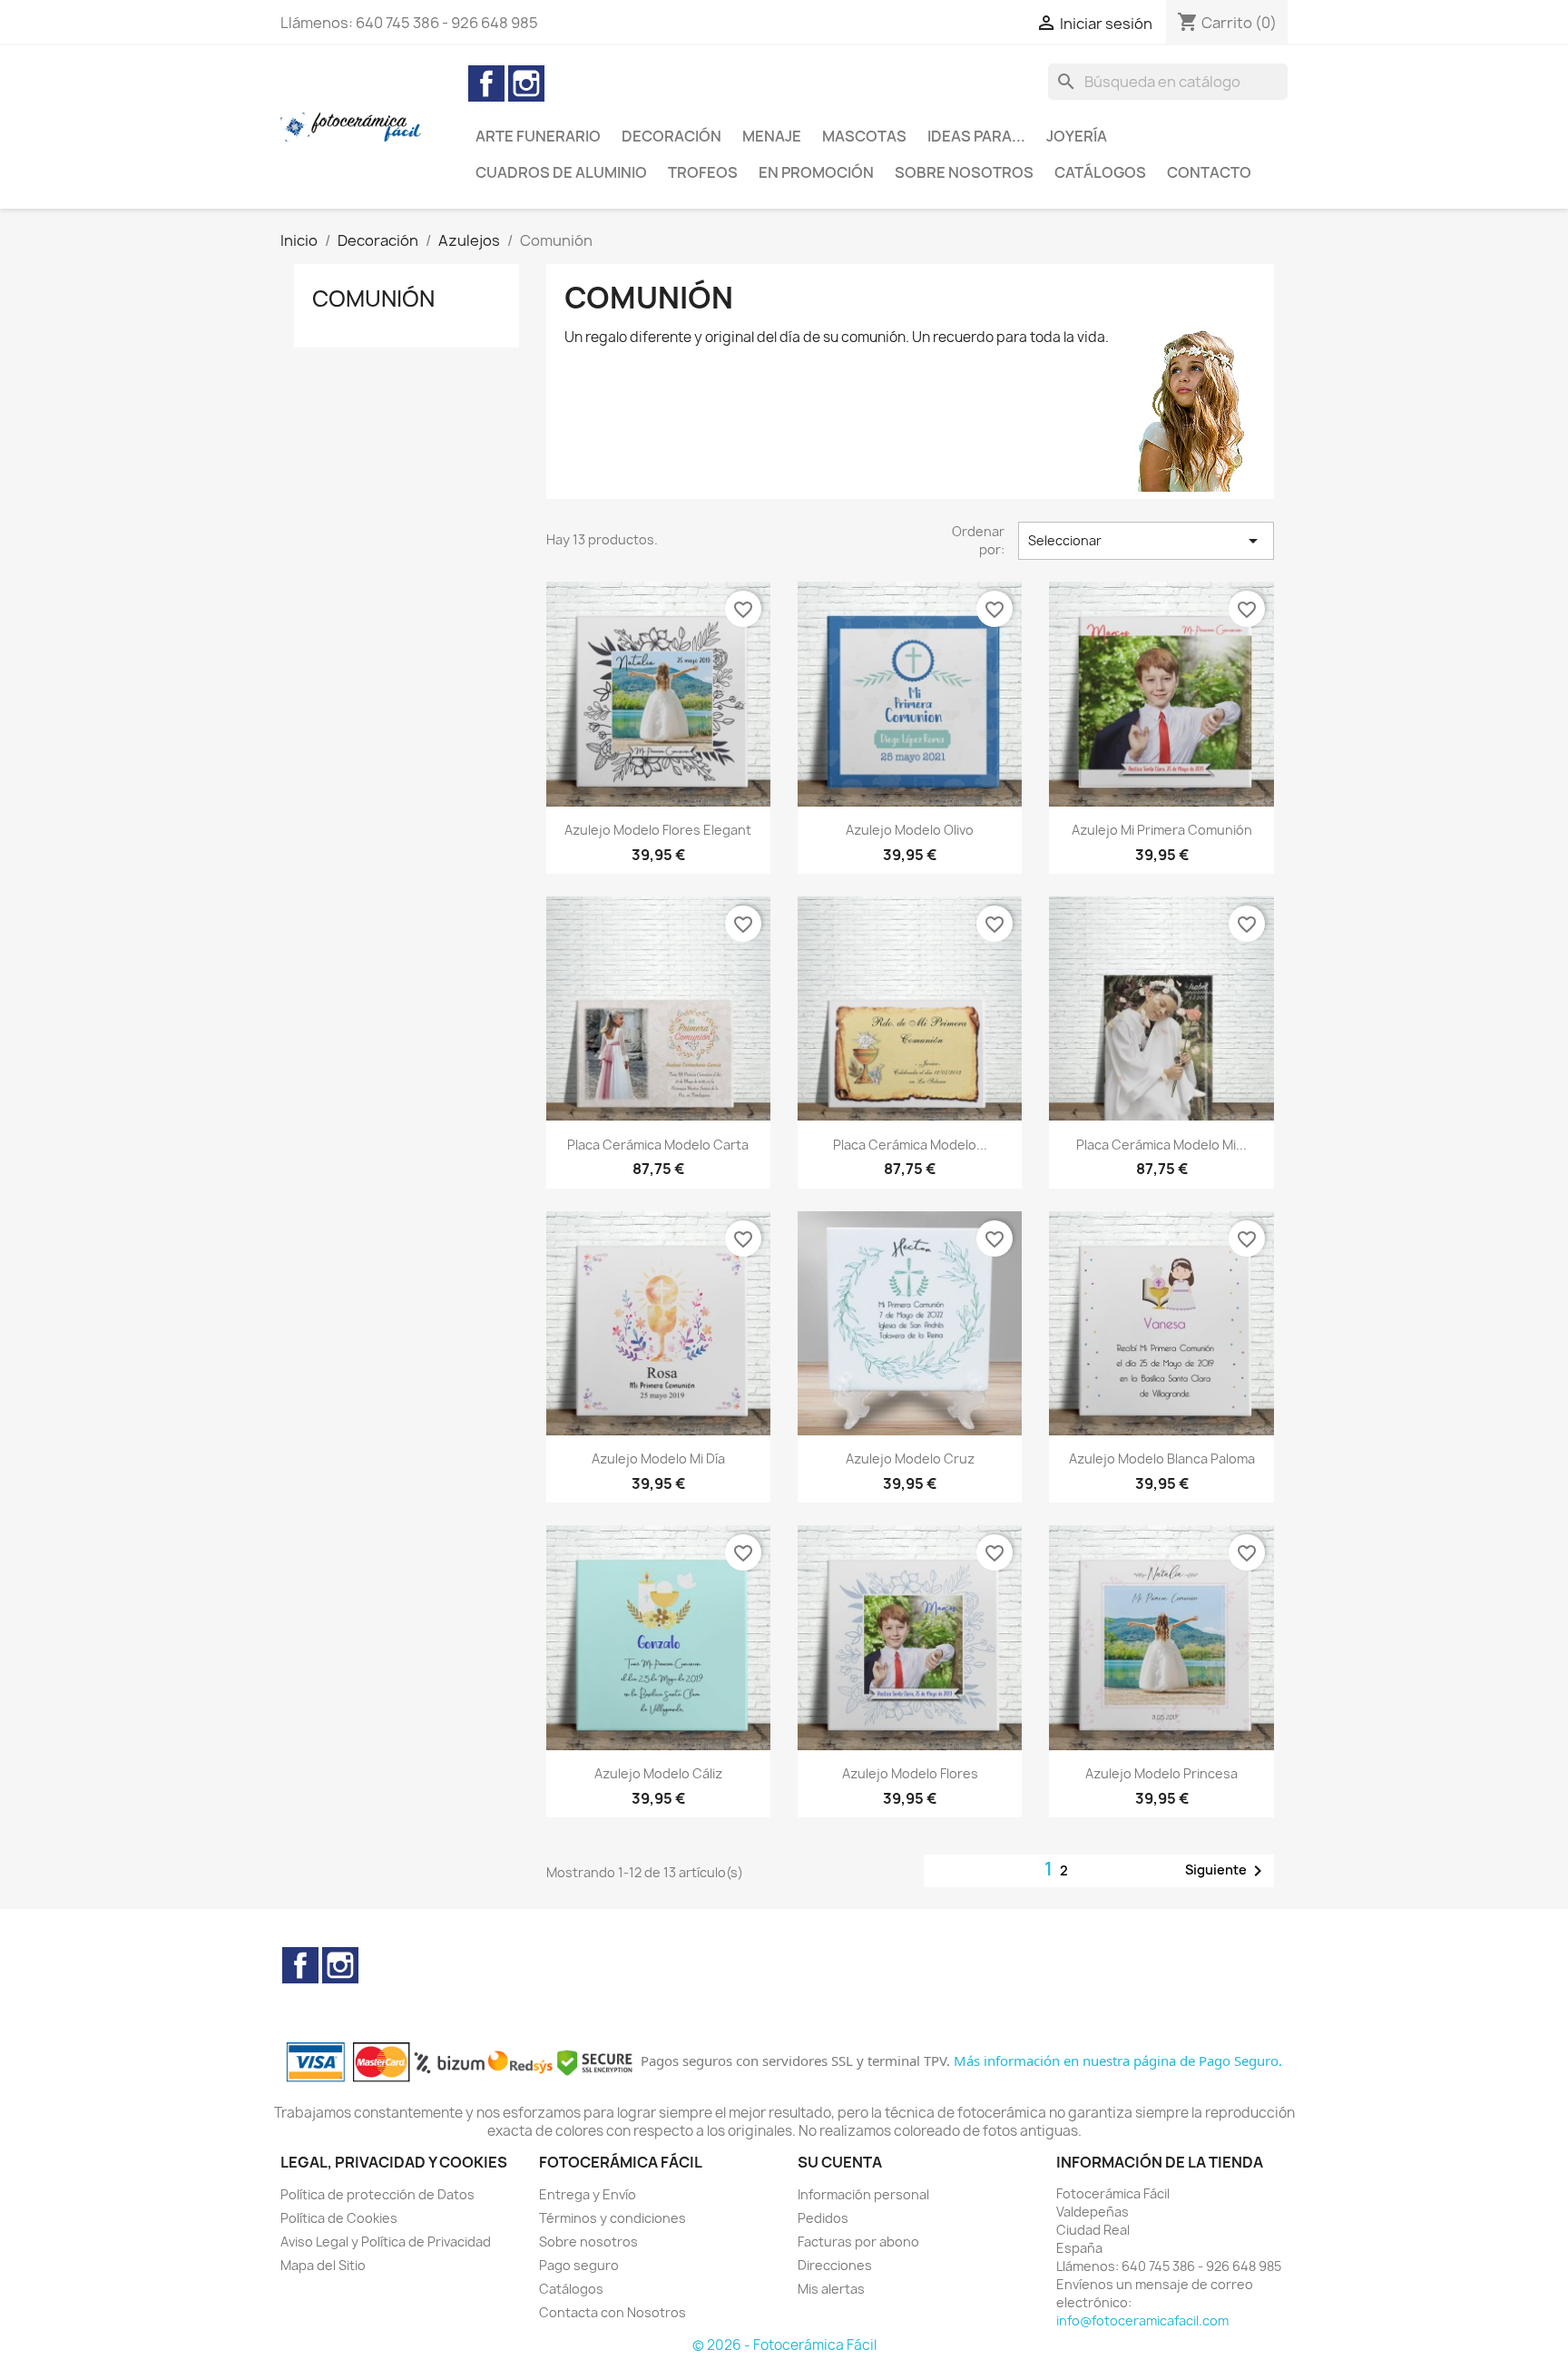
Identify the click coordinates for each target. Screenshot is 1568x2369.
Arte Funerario (538, 136)
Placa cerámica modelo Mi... (1161, 1145)
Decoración (671, 136)
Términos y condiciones (612, 2218)
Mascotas (864, 136)
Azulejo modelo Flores (910, 1773)
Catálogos (1100, 172)
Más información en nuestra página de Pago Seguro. (1118, 2061)
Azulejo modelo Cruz (910, 1459)
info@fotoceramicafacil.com (1142, 2320)
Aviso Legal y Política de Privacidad (386, 2242)
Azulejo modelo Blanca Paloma (1162, 1459)
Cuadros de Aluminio (561, 172)
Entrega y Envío (588, 2194)
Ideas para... (976, 136)
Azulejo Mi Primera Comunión (1162, 830)
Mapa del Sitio (323, 2265)
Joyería (1077, 136)
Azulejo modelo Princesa (1161, 1773)
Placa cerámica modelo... (910, 1145)
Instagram (526, 83)
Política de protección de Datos (377, 2194)
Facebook (486, 83)
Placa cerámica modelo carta (658, 1145)
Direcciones (835, 2265)
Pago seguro (579, 2265)
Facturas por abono (858, 2242)
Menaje (772, 136)
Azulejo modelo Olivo (910, 830)
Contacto (1209, 172)
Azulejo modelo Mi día (658, 1459)
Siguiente (1227, 1871)
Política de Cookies (339, 2218)
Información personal (863, 2194)
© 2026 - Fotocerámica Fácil (784, 2345)
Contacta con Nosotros (612, 2312)
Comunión (373, 299)
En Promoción (816, 172)
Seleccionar (1146, 541)
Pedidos (823, 2218)
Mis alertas (831, 2289)
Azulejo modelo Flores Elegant (658, 830)
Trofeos (703, 172)
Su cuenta (840, 2162)
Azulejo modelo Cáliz (658, 1773)
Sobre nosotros (964, 172)
